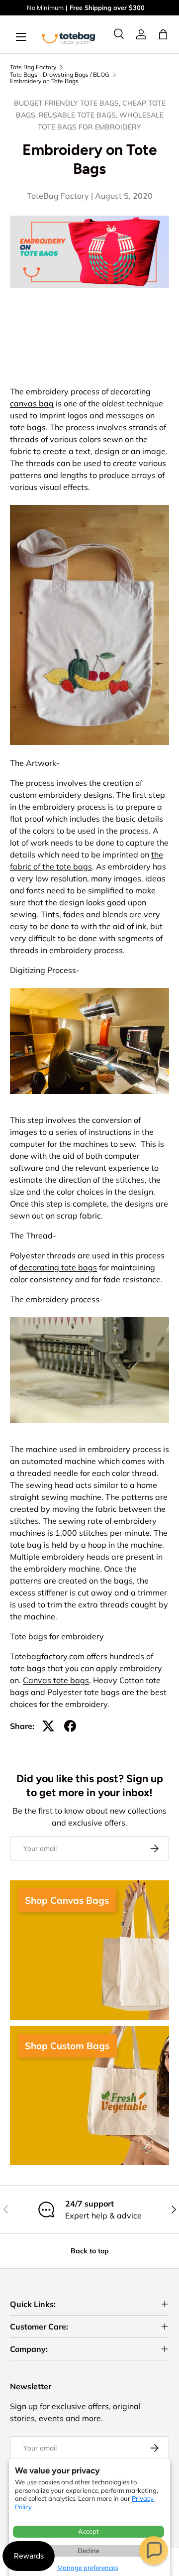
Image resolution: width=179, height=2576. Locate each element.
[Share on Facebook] (70, 1726)
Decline (89, 2551)
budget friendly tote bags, (68, 103)
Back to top (90, 2251)
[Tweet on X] (48, 1726)
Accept (89, 2531)
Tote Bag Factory (33, 67)
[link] (141, 34)
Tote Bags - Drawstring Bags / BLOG (60, 75)
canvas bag (32, 403)
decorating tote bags (58, 1267)
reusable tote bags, (79, 115)
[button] (154, 2551)
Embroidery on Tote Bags (44, 81)
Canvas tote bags (56, 1680)
